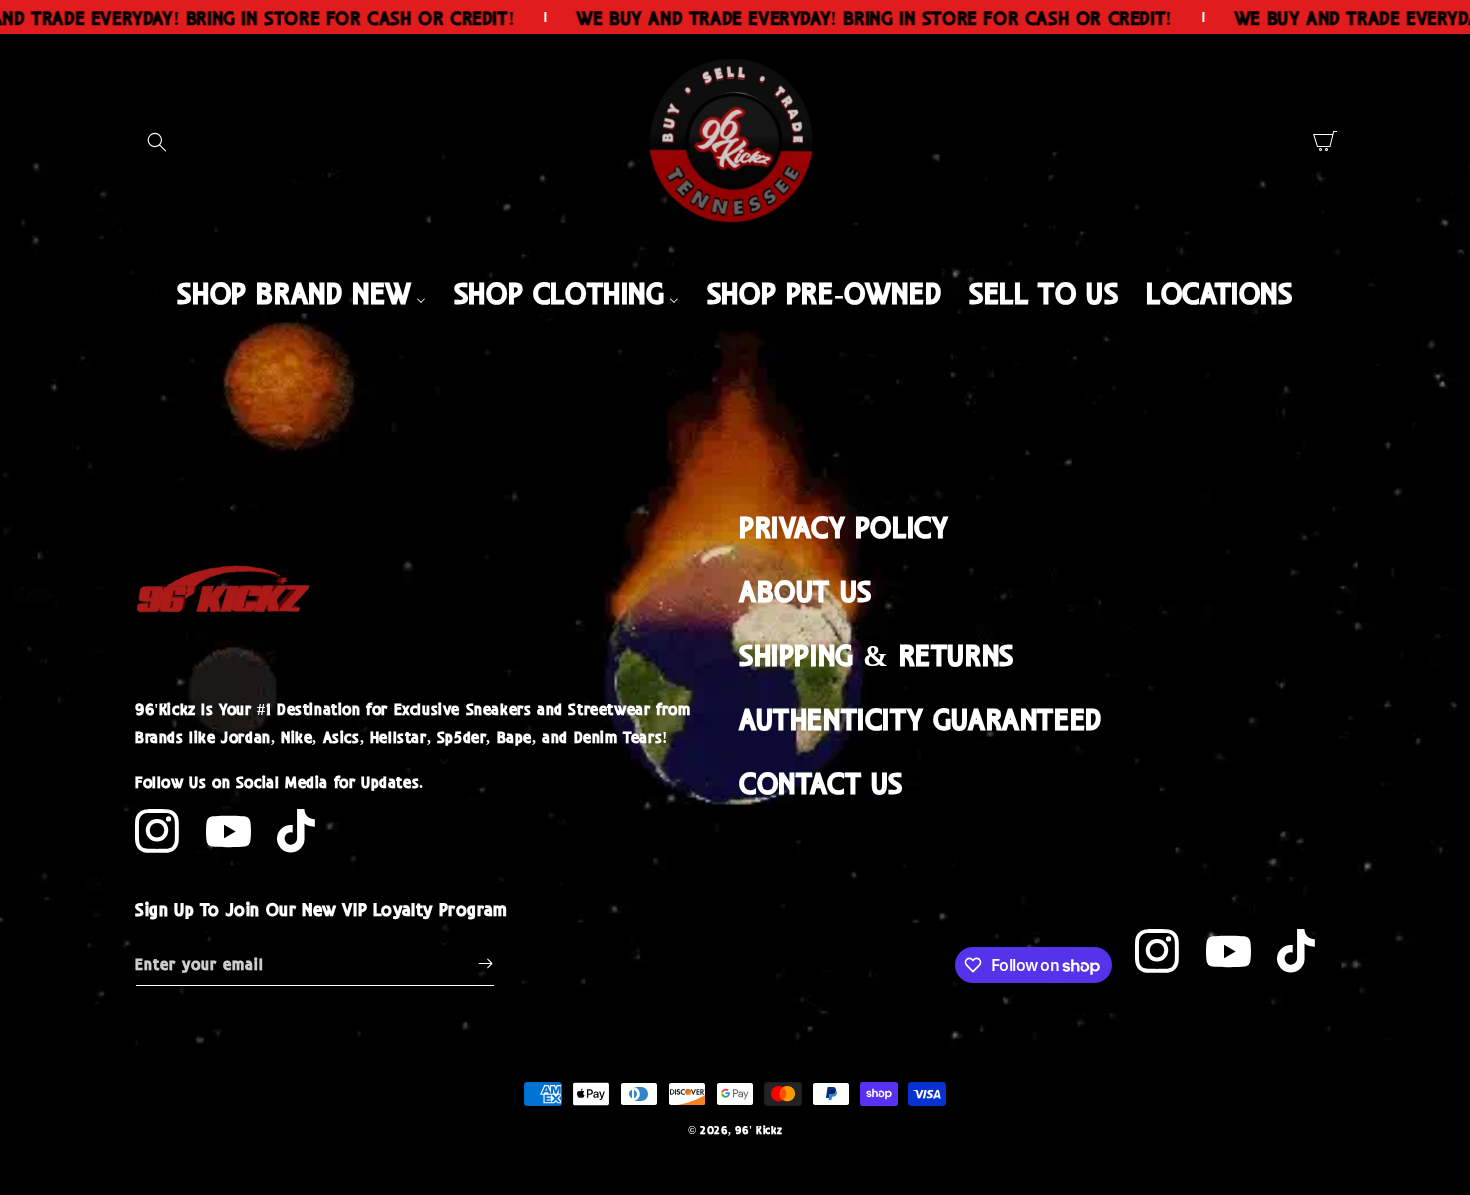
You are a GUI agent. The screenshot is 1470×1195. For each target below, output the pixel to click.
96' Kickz (758, 1129)
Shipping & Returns (876, 653)
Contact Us (821, 781)
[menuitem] (301, 291)
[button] (157, 142)
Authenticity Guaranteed (920, 717)
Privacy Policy (843, 525)
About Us (805, 589)
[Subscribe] (485, 963)
